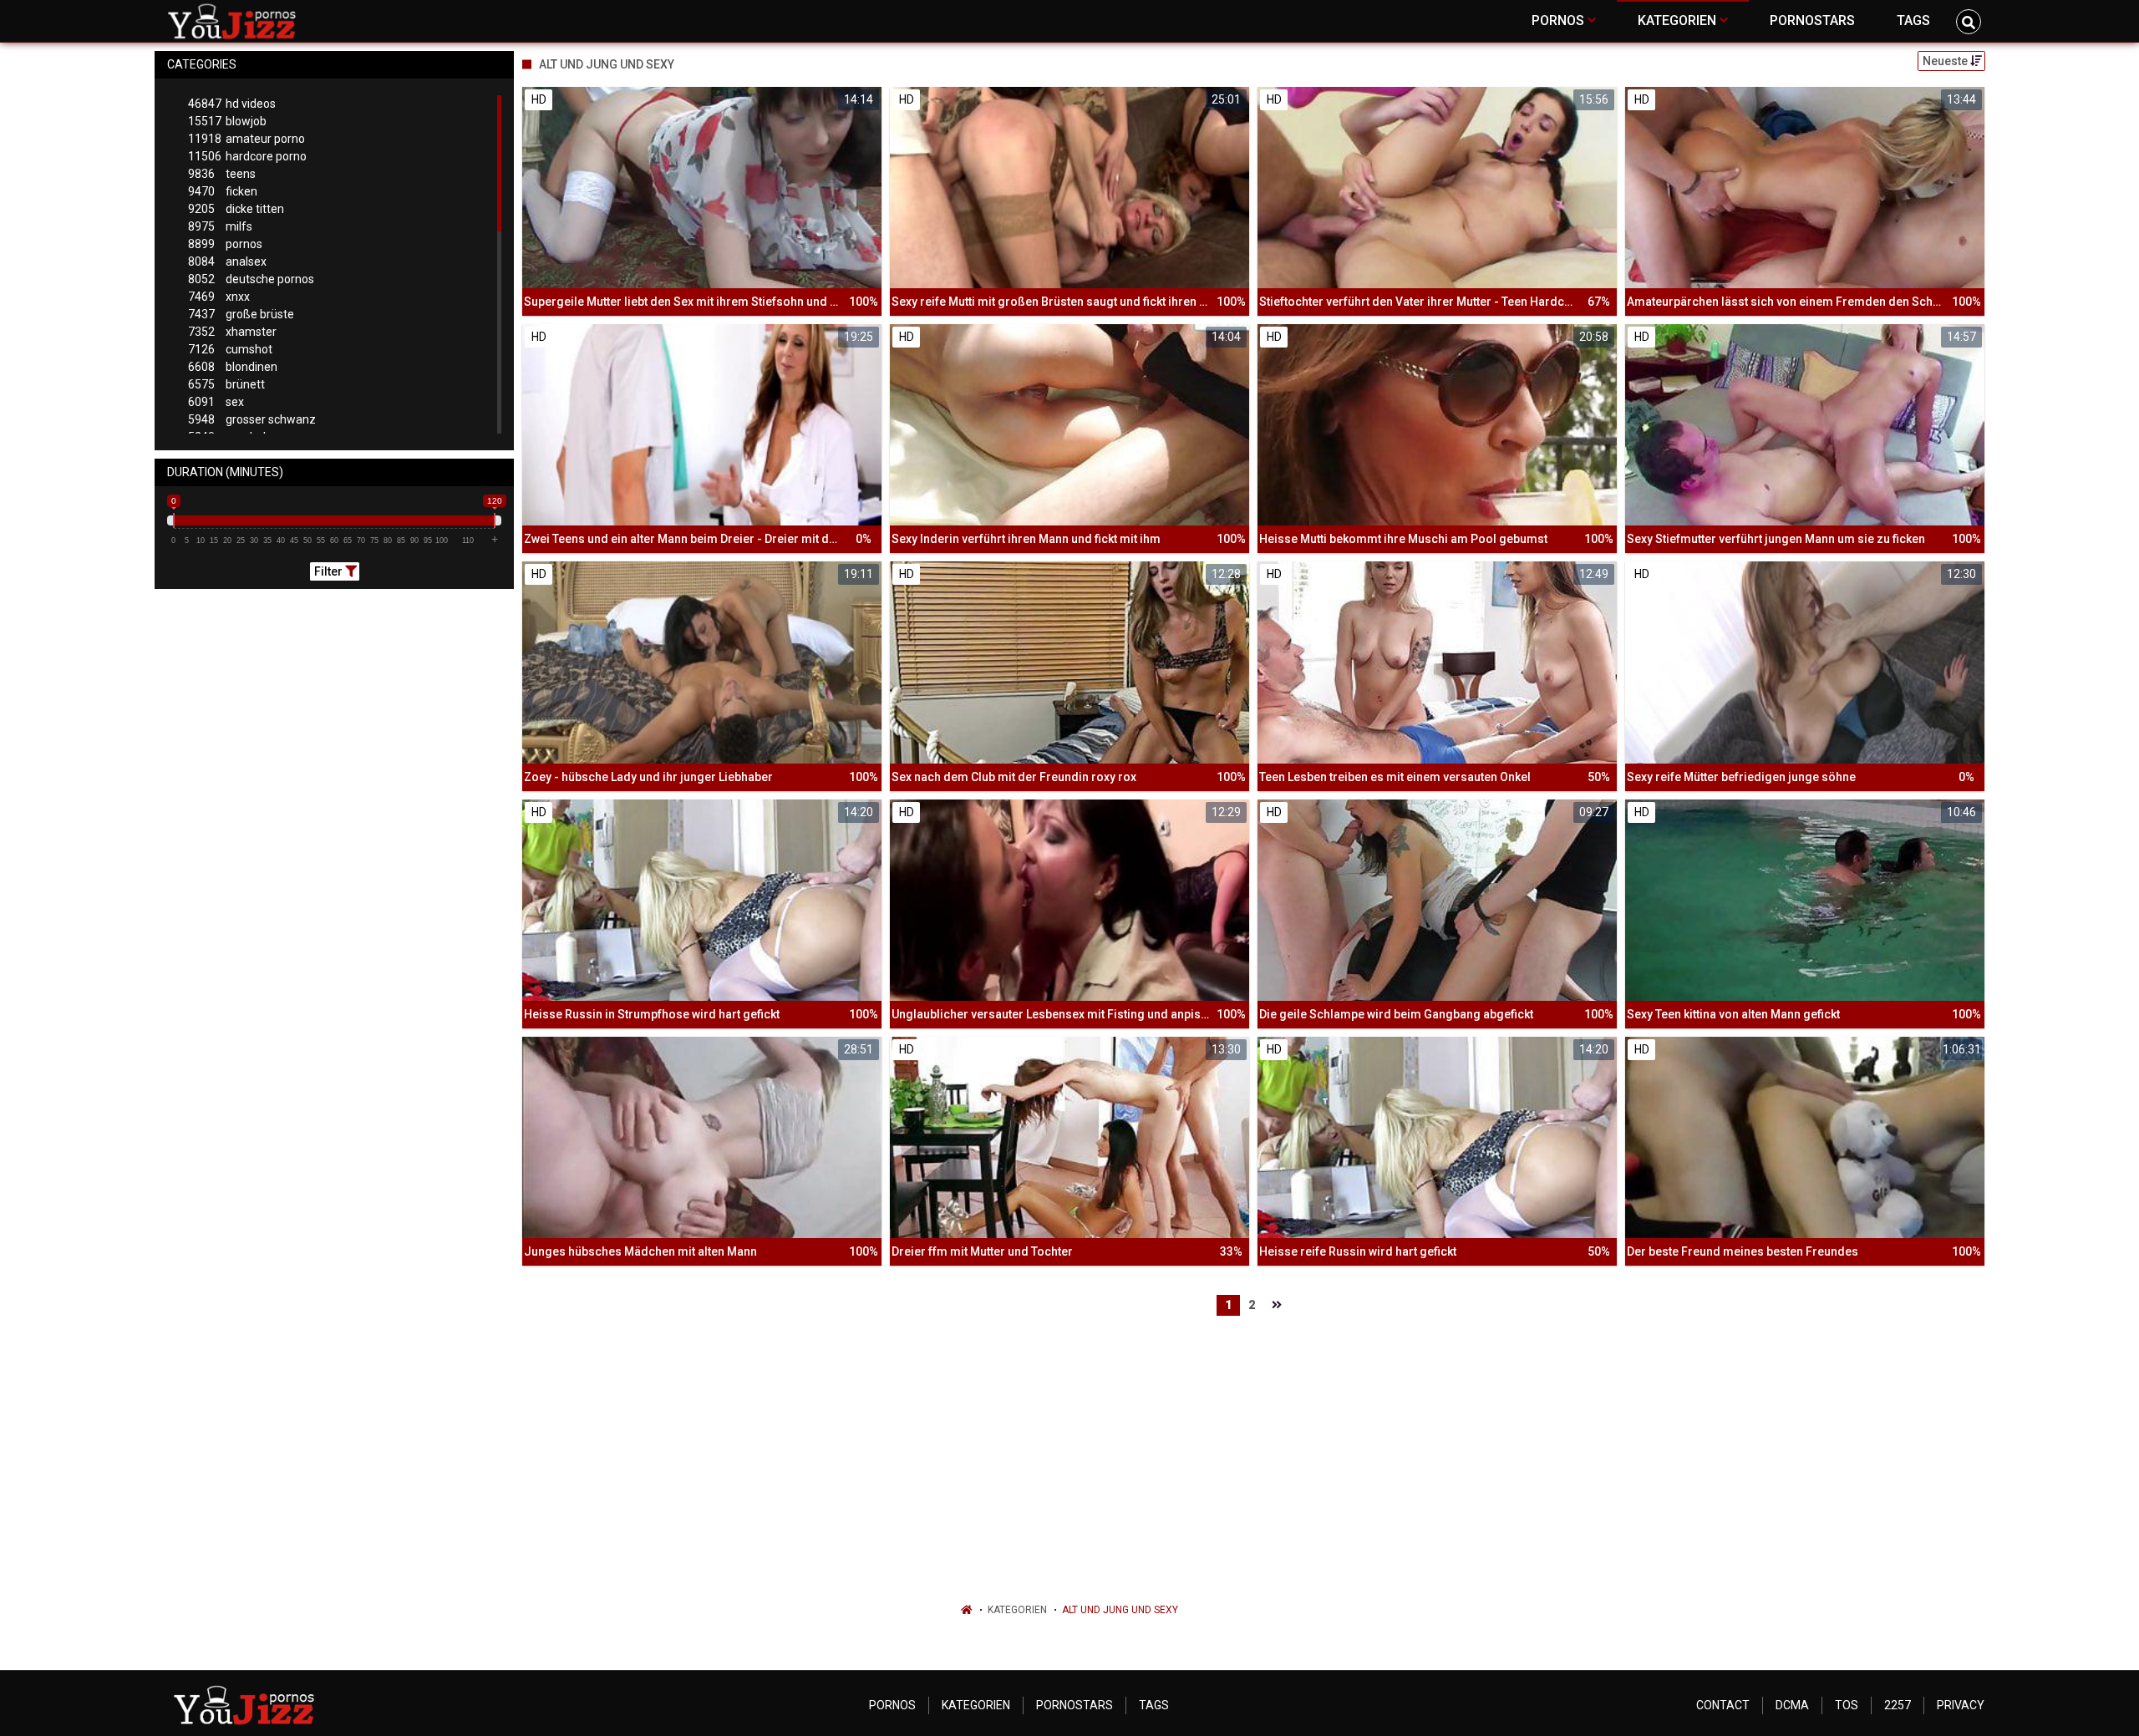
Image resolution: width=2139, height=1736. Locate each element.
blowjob (227, 121)
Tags (1154, 1705)
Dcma (1792, 1705)
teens (222, 174)
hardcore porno (247, 156)
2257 (1898, 1705)
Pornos (892, 1705)
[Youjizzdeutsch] (235, 21)
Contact (1723, 1705)
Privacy (1961, 1705)
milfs (220, 226)
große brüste (241, 314)
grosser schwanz (252, 419)
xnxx (219, 297)
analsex (227, 261)
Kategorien (1017, 1610)
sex (216, 402)
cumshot (230, 349)
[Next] (1277, 1305)
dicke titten (236, 209)
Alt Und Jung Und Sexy (1120, 1610)
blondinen (233, 367)
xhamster (232, 332)
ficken (223, 191)
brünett (226, 384)
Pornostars (1075, 1705)
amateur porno (246, 139)
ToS (1847, 1705)
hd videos (232, 104)
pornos (225, 244)
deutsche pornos (251, 279)
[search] (1969, 22)
